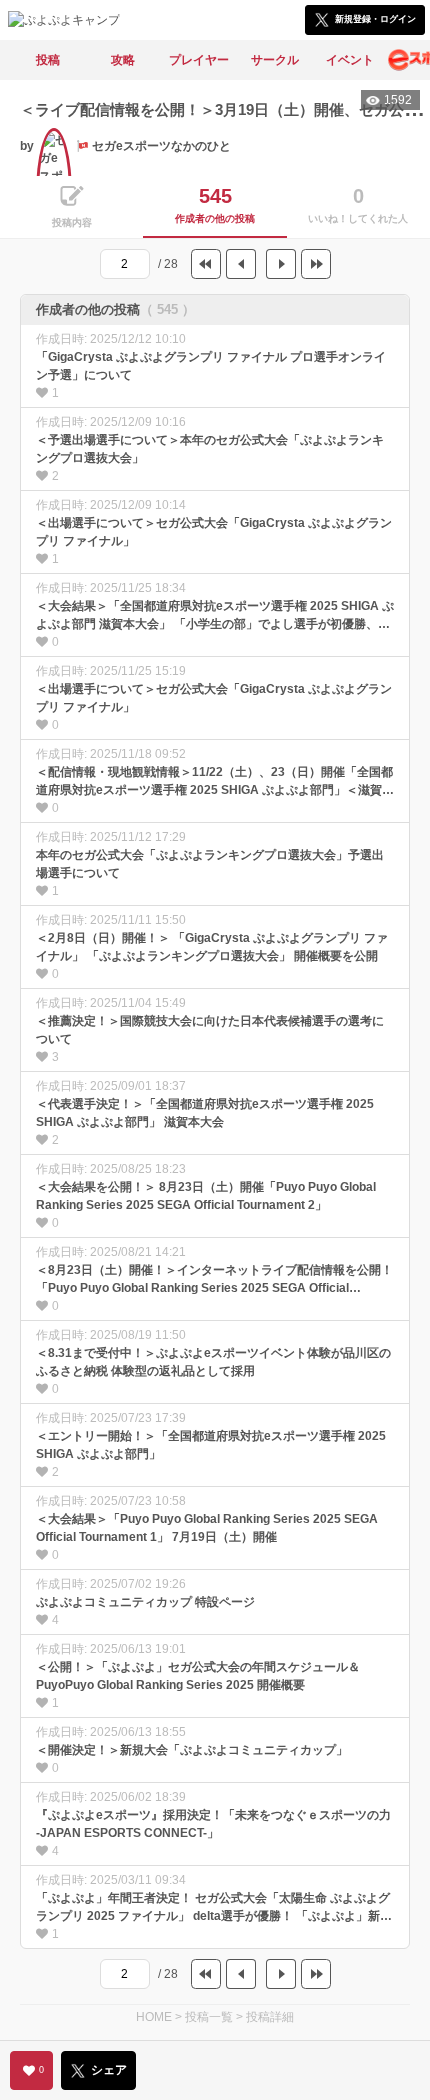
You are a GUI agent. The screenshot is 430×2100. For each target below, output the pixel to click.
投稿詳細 (270, 2017)
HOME (154, 2017)
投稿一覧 (209, 2017)
